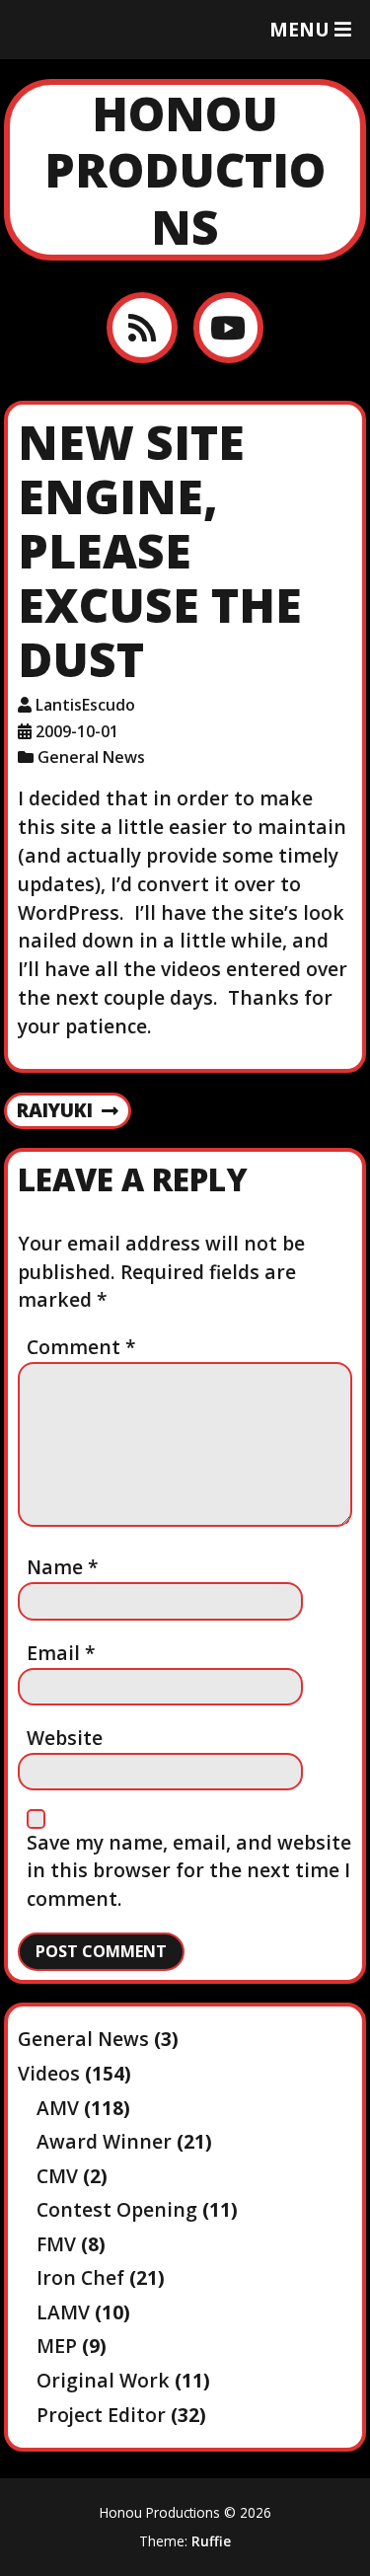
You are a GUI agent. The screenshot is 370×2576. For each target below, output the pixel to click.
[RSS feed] (142, 327)
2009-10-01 (77, 731)
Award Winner (104, 2141)
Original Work (103, 2380)
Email (61, 1653)
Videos (49, 2073)
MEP (57, 2346)
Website (65, 1738)
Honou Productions (185, 170)
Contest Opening (117, 2209)
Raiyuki (54, 1111)
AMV (58, 2108)
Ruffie (211, 2541)
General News (91, 757)
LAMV (63, 2312)
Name (63, 1567)
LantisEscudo (85, 705)
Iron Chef (80, 2277)
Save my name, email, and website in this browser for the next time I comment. (189, 1871)
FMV (56, 2244)
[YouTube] (228, 327)
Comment (81, 1347)
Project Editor (101, 2415)
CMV (57, 2176)
